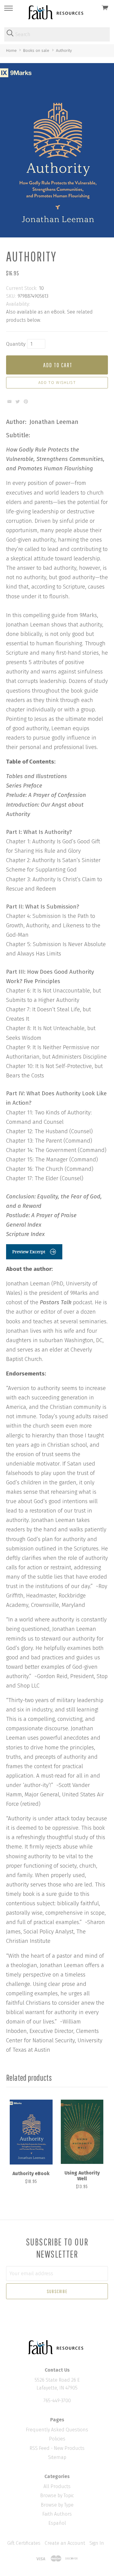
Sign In (97, 2543)
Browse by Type (57, 2505)
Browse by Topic (57, 2495)
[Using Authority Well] (82, 2132)
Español (57, 2523)
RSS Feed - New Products (57, 2448)
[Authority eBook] (31, 2132)
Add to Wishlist (57, 383)
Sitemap (57, 2457)
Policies (57, 2439)
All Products (57, 2486)
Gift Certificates (24, 2543)
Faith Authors (57, 2514)
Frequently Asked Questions (57, 2430)
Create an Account (65, 2543)
